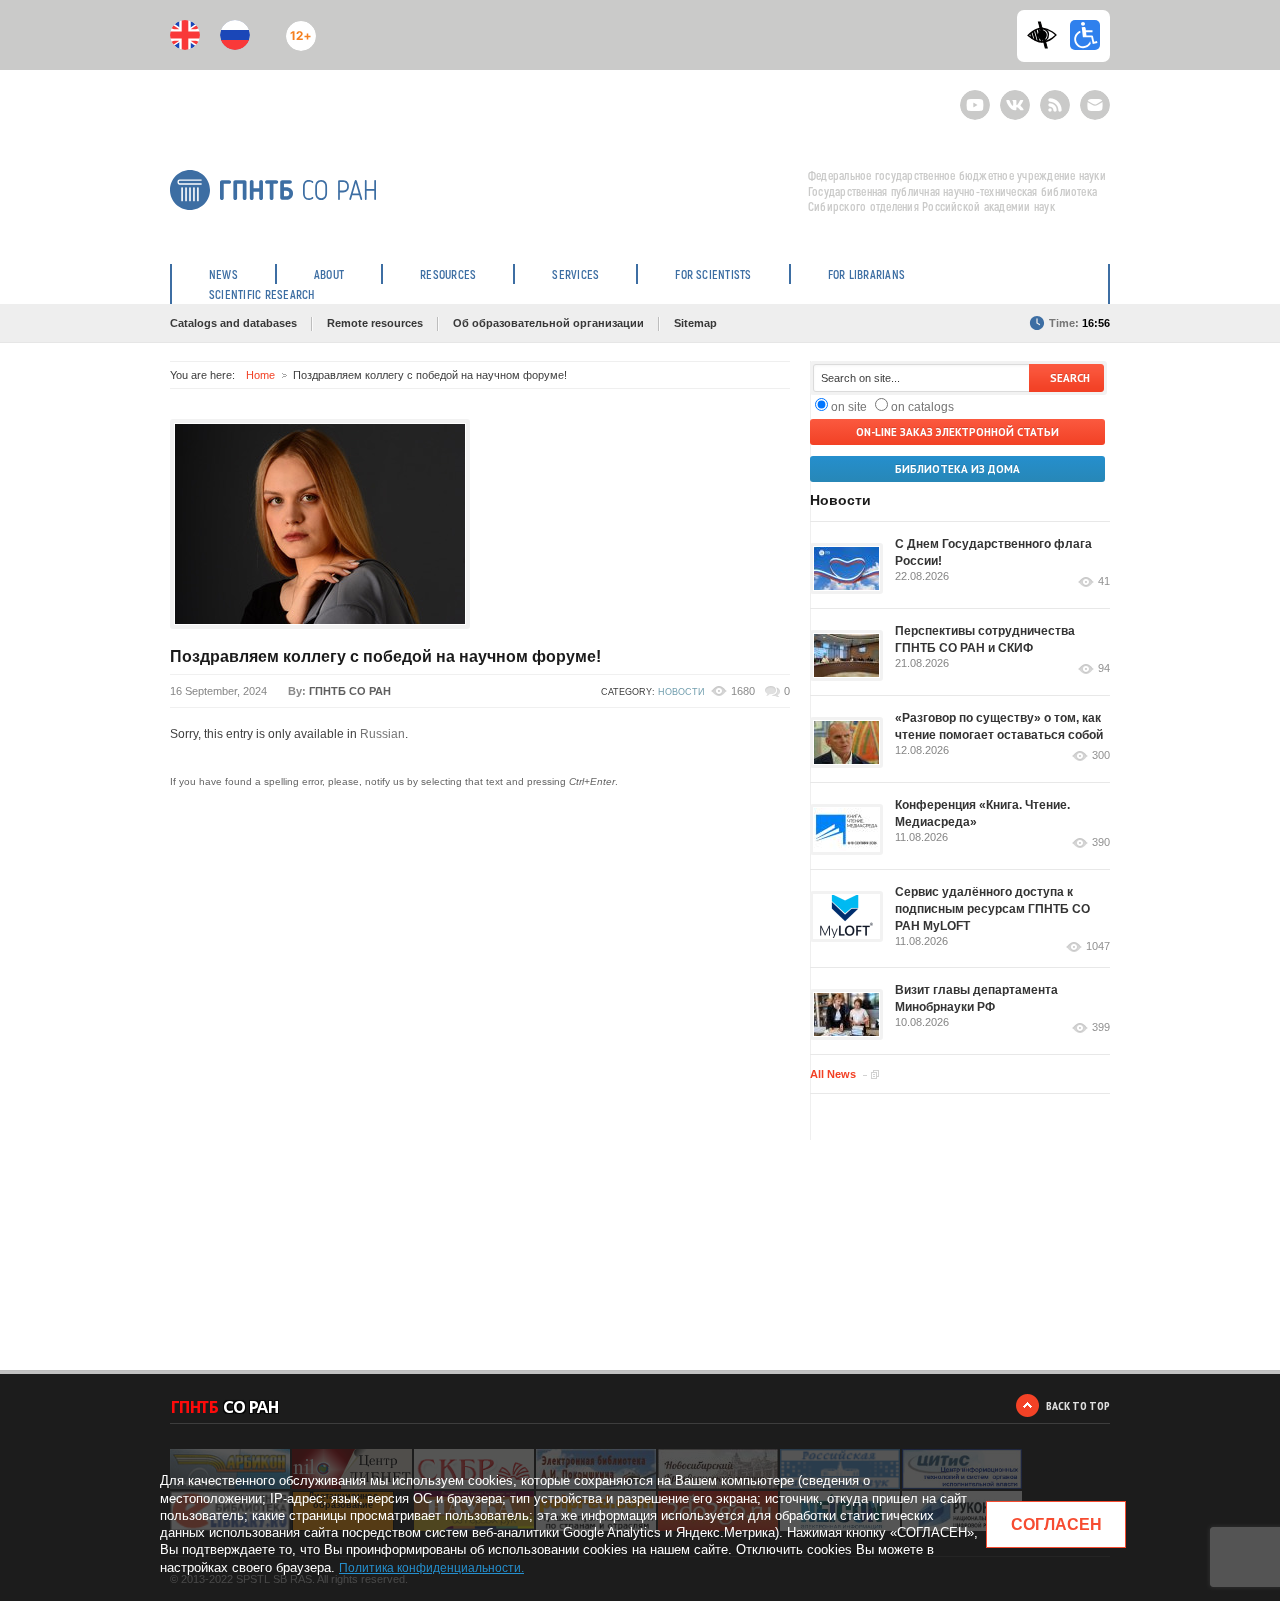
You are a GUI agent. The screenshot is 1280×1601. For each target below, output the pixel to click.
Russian (382, 734)
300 (1101, 755)
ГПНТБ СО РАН (350, 691)
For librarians (866, 274)
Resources (448, 274)
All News (833, 1074)
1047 (1098, 946)
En (185, 35)
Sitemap (695, 323)
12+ (296, 27)
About (329, 274)
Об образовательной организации (548, 323)
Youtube (975, 96)
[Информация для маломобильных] (1085, 35)
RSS (1052, 96)
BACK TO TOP (1078, 1405)
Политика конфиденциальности (430, 1568)
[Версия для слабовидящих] (1047, 35)
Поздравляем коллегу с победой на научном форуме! (385, 656)
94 (1104, 668)
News (223, 274)
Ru (235, 35)
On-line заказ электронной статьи (957, 432)
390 (1101, 842)
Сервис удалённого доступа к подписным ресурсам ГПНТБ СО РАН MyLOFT (992, 909)
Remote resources (375, 323)
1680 (743, 691)
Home (260, 375)
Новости (681, 692)
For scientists (713, 274)
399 (1101, 1027)
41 (1104, 581)
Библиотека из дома (957, 469)
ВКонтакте (1015, 96)
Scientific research (262, 294)
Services (575, 274)
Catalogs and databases (233, 323)
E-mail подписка (1095, 105)
